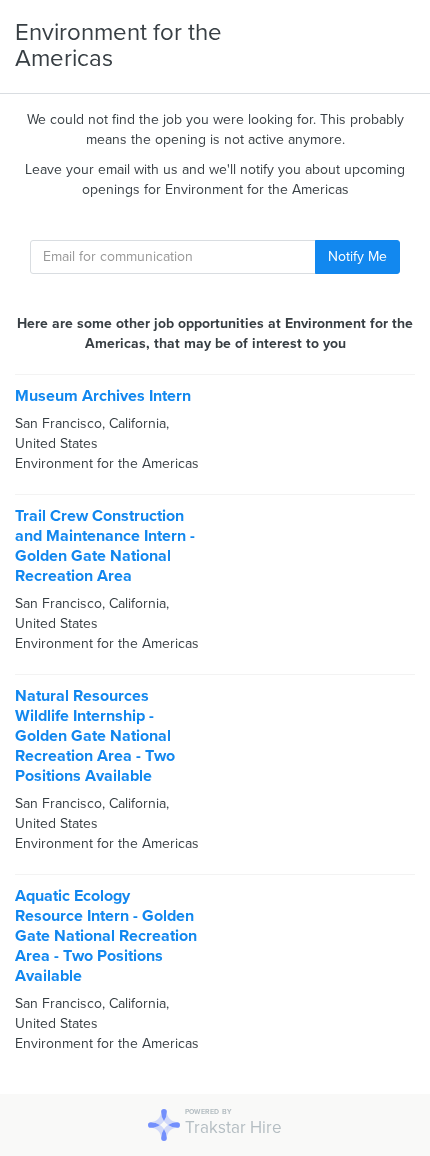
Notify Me (357, 256)
